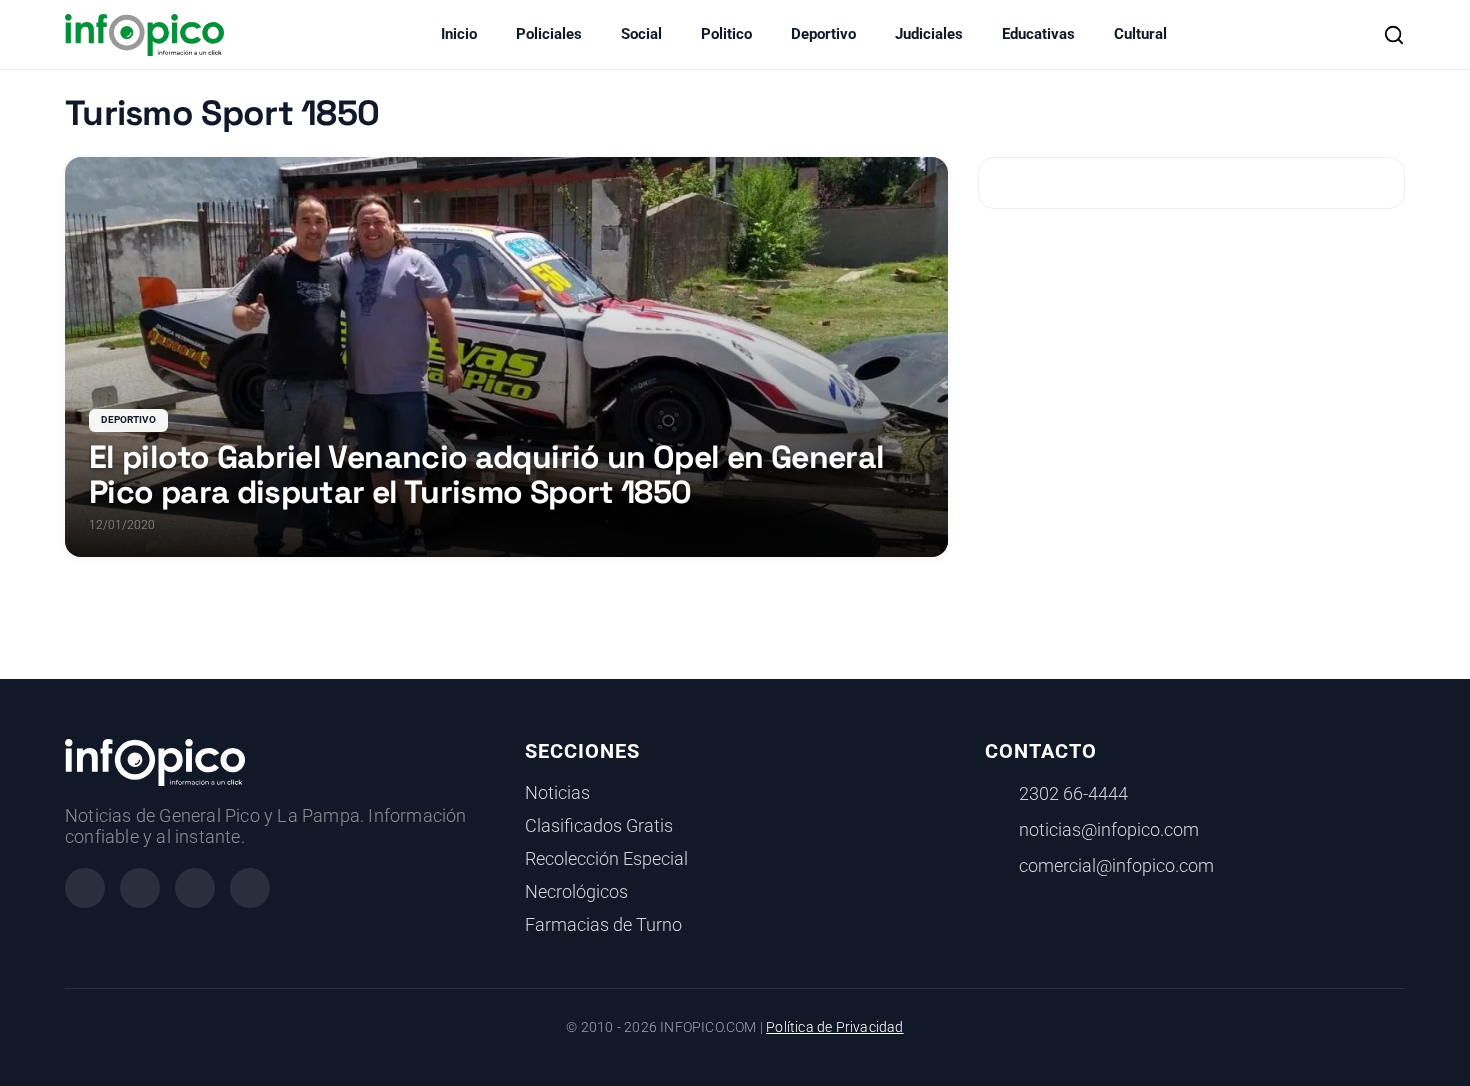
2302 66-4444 (1073, 794)
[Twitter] (195, 888)
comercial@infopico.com (1116, 866)
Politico (726, 34)
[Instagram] (140, 888)
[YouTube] (250, 888)
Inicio (459, 34)
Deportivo (823, 34)
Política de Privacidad (834, 1027)
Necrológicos (576, 892)
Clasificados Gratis (599, 826)
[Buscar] (1394, 35)
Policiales (549, 34)
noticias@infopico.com (1109, 830)
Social (641, 34)
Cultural (1140, 34)
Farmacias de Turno (603, 925)
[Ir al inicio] (144, 35)
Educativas (1038, 34)
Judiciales (929, 34)
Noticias (557, 793)
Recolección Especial (606, 859)
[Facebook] (85, 888)
